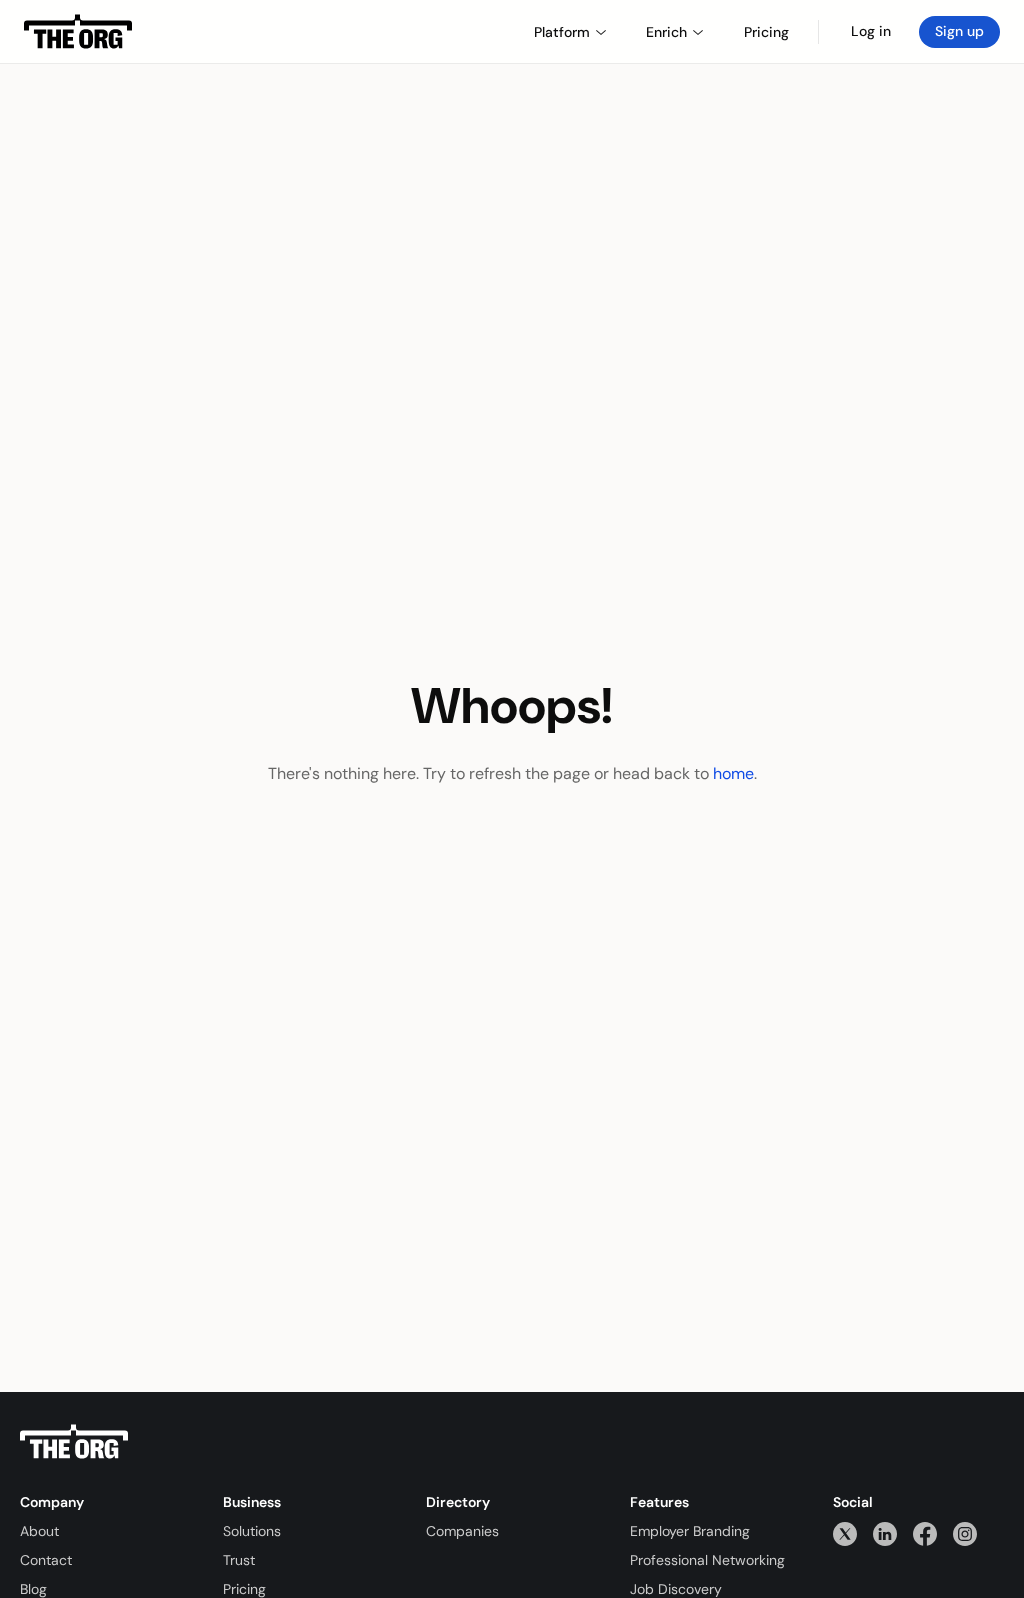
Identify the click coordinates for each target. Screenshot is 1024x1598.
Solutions (252, 1531)
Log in (871, 31)
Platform (562, 32)
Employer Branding (690, 1531)
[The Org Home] (78, 32)
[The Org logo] (74, 1442)
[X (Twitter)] (845, 1533)
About (39, 1531)
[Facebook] (925, 1533)
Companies (462, 1531)
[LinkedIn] (885, 1533)
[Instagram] (965, 1533)
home (733, 773)
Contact (46, 1560)
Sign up (959, 31)
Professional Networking (707, 1560)
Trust (239, 1560)
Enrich (666, 32)
